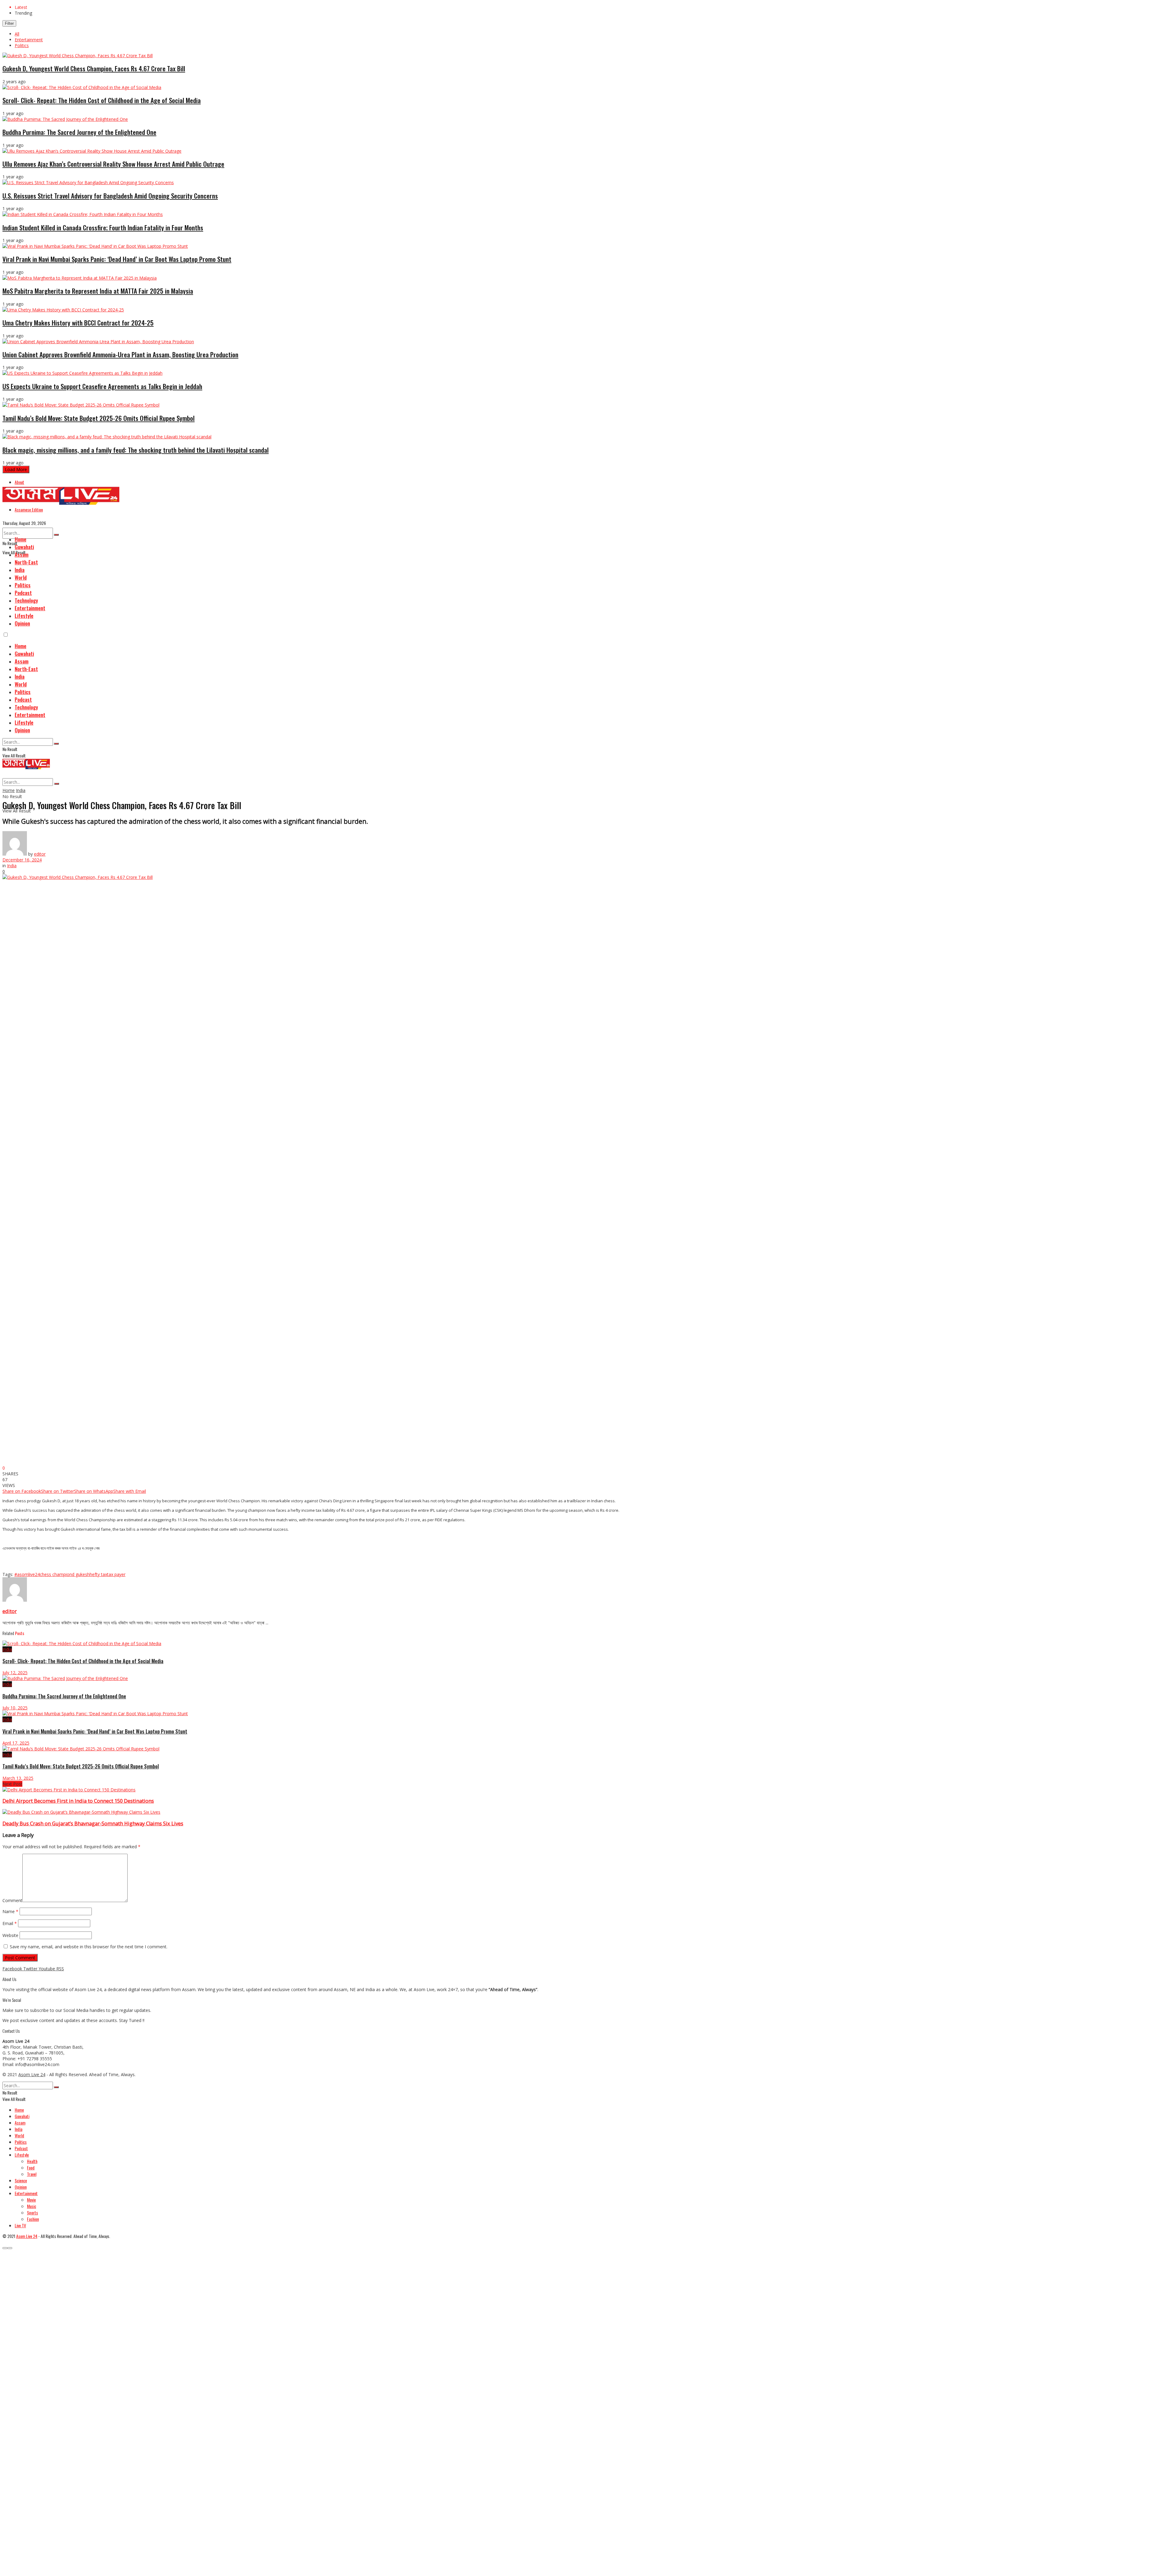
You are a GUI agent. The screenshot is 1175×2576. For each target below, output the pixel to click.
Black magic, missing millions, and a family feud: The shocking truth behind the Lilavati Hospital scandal (136, 450)
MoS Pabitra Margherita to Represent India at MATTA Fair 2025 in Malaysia (98, 291)
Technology (26, 600)
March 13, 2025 (18, 1778)
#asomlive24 (27, 1574)
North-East (26, 562)
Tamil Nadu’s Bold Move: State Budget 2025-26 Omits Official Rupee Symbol (99, 418)
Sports (32, 2212)
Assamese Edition (29, 509)
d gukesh (81, 1574)
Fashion (33, 2219)
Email (10, 1923)
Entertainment (29, 40)
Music (32, 2206)
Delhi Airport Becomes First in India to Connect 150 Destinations (78, 1801)
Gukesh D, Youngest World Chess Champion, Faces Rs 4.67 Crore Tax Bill (94, 68)
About (19, 482)
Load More (16, 469)
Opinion (22, 623)
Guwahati (24, 547)
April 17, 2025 (16, 1743)
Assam (22, 554)
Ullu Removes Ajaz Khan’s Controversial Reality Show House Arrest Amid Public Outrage (113, 164)
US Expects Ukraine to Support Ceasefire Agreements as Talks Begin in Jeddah (102, 386)
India (20, 570)
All (17, 34)
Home (21, 539)
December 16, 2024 (22, 860)
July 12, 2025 (15, 1673)
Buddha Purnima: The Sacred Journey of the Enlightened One (79, 132)
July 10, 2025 (15, 1708)
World (21, 577)
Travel (32, 2174)
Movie (31, 2200)
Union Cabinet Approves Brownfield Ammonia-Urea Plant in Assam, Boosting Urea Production (120, 354)
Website (10, 1935)
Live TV (20, 2225)
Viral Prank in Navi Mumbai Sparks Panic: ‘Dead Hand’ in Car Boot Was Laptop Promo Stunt (117, 259)
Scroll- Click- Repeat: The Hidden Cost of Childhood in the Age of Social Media (102, 100)
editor (40, 854)
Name (10, 1911)
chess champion (56, 1574)
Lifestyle (24, 616)
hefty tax (98, 1574)
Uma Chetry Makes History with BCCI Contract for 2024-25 (78, 323)
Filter (9, 23)
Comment (12, 1900)
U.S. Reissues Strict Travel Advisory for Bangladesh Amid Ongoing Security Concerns (110, 196)
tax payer (116, 1574)
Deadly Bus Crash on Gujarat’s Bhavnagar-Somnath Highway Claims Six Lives (93, 1823)
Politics (22, 45)
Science (21, 2180)
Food (31, 2167)
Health (32, 2161)
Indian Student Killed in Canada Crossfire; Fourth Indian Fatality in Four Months (103, 227)
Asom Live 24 (32, 2074)
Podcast (23, 593)
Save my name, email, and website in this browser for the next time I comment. (89, 1947)
